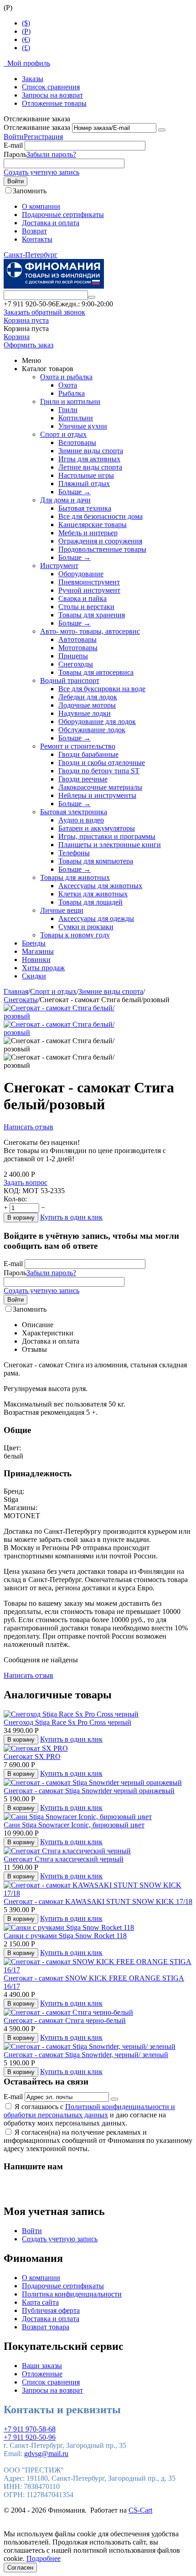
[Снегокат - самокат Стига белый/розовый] (67, 1016)
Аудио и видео (81, 820)
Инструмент (59, 566)
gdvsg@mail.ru (46, 2454)
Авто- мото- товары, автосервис (90, 631)
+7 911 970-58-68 (30, 2429)
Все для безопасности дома (101, 516)
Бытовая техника (85, 508)
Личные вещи (62, 910)
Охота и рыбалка (66, 377)
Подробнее (44, 2558)
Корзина (17, 337)
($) (26, 23)
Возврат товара (46, 2327)
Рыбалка (72, 393)
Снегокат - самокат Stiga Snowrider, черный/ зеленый (86, 2055)
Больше (75, 492)
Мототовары (78, 648)
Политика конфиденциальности (72, 2294)
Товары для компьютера (96, 861)
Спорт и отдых (63, 434)
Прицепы (73, 656)
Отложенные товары (54, 103)
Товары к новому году (75, 935)
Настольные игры (86, 475)
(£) (26, 48)
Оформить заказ (28, 345)
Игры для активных (89, 459)
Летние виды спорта (90, 467)
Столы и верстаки (86, 607)
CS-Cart (140, 2510)
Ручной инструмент (89, 590)
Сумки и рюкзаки (86, 927)
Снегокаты (21, 1000)
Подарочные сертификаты (63, 215)
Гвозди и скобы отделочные (102, 763)
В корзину (21, 1218)
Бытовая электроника (74, 812)
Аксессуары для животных (100, 886)
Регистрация (43, 137)
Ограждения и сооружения (100, 541)
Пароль (15, 154)
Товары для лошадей (90, 902)
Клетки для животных (93, 894)
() (26, 31)
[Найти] (92, 297)
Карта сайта (40, 2302)
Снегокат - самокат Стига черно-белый (65, 2020)
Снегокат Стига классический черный (64, 1859)
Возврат (34, 231)
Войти (14, 137)
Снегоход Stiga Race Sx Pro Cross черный (67, 1722)
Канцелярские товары (93, 525)
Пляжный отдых (84, 484)
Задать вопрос (26, 1182)
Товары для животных (75, 877)
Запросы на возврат (52, 95)
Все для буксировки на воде (102, 689)
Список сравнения (51, 87)
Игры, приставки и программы (107, 836)
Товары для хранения (92, 615)
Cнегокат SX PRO (32, 1756)
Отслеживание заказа (37, 127)
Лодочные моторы (87, 705)
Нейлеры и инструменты (97, 795)
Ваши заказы (42, 2366)
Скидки (34, 976)
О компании (41, 206)
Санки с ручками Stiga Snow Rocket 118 (65, 1936)
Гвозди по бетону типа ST (99, 771)
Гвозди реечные (83, 779)
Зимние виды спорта (91, 451)
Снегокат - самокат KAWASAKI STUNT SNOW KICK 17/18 (98, 1901)
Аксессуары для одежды (96, 918)
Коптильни (76, 418)
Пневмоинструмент (89, 582)
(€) (26, 39)
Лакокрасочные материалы (100, 787)
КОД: (12, 1191)
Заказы (33, 79)
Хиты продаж (43, 968)
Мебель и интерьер (88, 533)
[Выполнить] (162, 130)
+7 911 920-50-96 (30, 2437)
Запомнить (30, 191)
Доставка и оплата (51, 223)
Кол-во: (15, 1199)
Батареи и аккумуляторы (97, 828)
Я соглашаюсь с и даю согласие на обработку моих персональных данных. (89, 2115)
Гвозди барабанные (88, 754)
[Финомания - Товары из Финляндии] (54, 286)
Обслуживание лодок (92, 730)
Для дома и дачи (65, 500)
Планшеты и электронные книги (110, 845)
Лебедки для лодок (88, 697)
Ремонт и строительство (78, 746)
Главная (16, 991)
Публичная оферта (51, 2310)
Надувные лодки (85, 713)
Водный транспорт (70, 680)
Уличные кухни (83, 426)
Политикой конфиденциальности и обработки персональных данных (89, 2111)
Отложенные (42, 2374)
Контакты (37, 239)
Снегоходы (76, 664)
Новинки (36, 960)
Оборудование (81, 574)
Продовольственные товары (102, 549)
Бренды (34, 943)
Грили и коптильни (70, 401)
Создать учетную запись (41, 172)
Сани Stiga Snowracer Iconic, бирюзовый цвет (74, 1825)
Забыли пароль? (51, 154)
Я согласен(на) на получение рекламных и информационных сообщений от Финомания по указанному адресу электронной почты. (98, 2140)
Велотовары (77, 442)
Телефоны (74, 853)
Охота (68, 385)
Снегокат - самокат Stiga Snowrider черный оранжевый (89, 1791)
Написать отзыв (28, 1127)
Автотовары (77, 639)
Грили (68, 410)
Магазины (38, 951)
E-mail (13, 145)
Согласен (20, 2568)
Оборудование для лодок (97, 722)
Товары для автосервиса (96, 672)
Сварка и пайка (83, 598)
